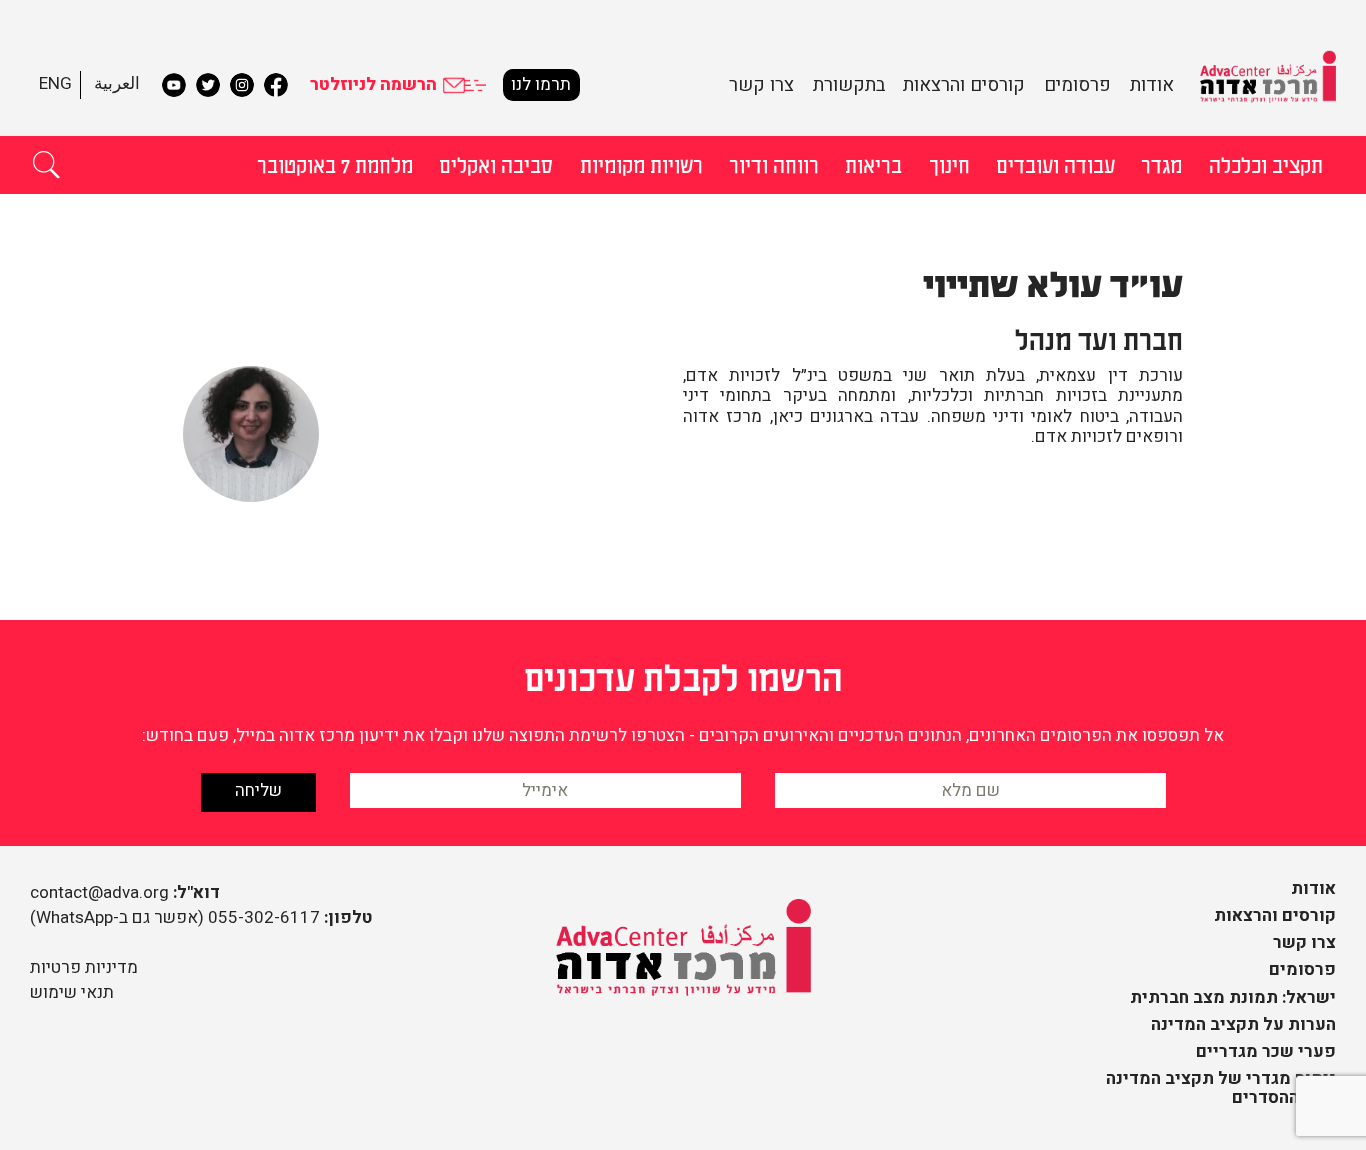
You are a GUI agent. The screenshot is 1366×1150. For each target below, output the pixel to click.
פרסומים (1077, 85)
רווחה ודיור (774, 164)
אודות (1152, 85)
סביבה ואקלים (496, 164)
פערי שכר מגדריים (1266, 1051)
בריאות (873, 164)
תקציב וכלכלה (1266, 164)
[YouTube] (174, 85)
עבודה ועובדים (1055, 164)
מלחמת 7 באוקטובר (335, 164)
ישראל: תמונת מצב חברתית (1233, 997)
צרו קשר (761, 85)
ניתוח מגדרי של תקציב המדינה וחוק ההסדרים (1221, 1088)
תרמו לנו (541, 84)
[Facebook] (276, 85)
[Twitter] (208, 85)
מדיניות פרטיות (84, 967)
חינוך (949, 164)
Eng (55, 83)
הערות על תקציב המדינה (1243, 1024)
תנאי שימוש (72, 992)
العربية (117, 83)
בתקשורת (849, 85)
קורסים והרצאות (964, 85)
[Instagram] (242, 85)
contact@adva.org (99, 892)
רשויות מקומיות (641, 164)
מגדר (1161, 164)
